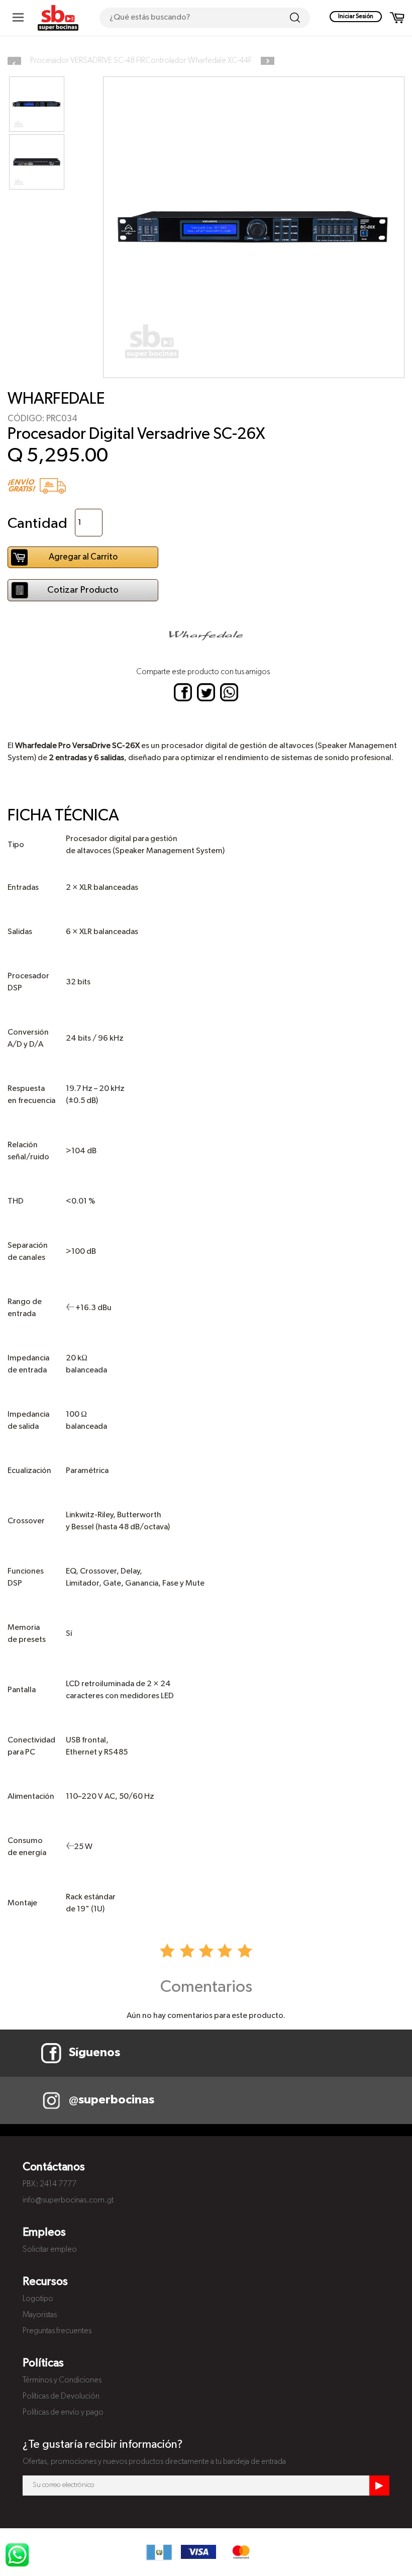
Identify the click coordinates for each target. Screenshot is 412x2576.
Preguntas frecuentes (57, 2331)
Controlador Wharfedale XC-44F (198, 61)
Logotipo (38, 2299)
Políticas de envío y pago (63, 2413)
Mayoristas (40, 2315)
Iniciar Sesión (356, 17)
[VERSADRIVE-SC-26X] (37, 104)
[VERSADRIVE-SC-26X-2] (37, 162)
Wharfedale (56, 399)
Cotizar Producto (83, 590)
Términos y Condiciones (62, 2380)
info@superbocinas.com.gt (68, 2200)
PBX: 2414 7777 (49, 2184)
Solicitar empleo (50, 2250)
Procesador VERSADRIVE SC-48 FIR (88, 61)
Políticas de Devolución (61, 2397)
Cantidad (37, 524)
